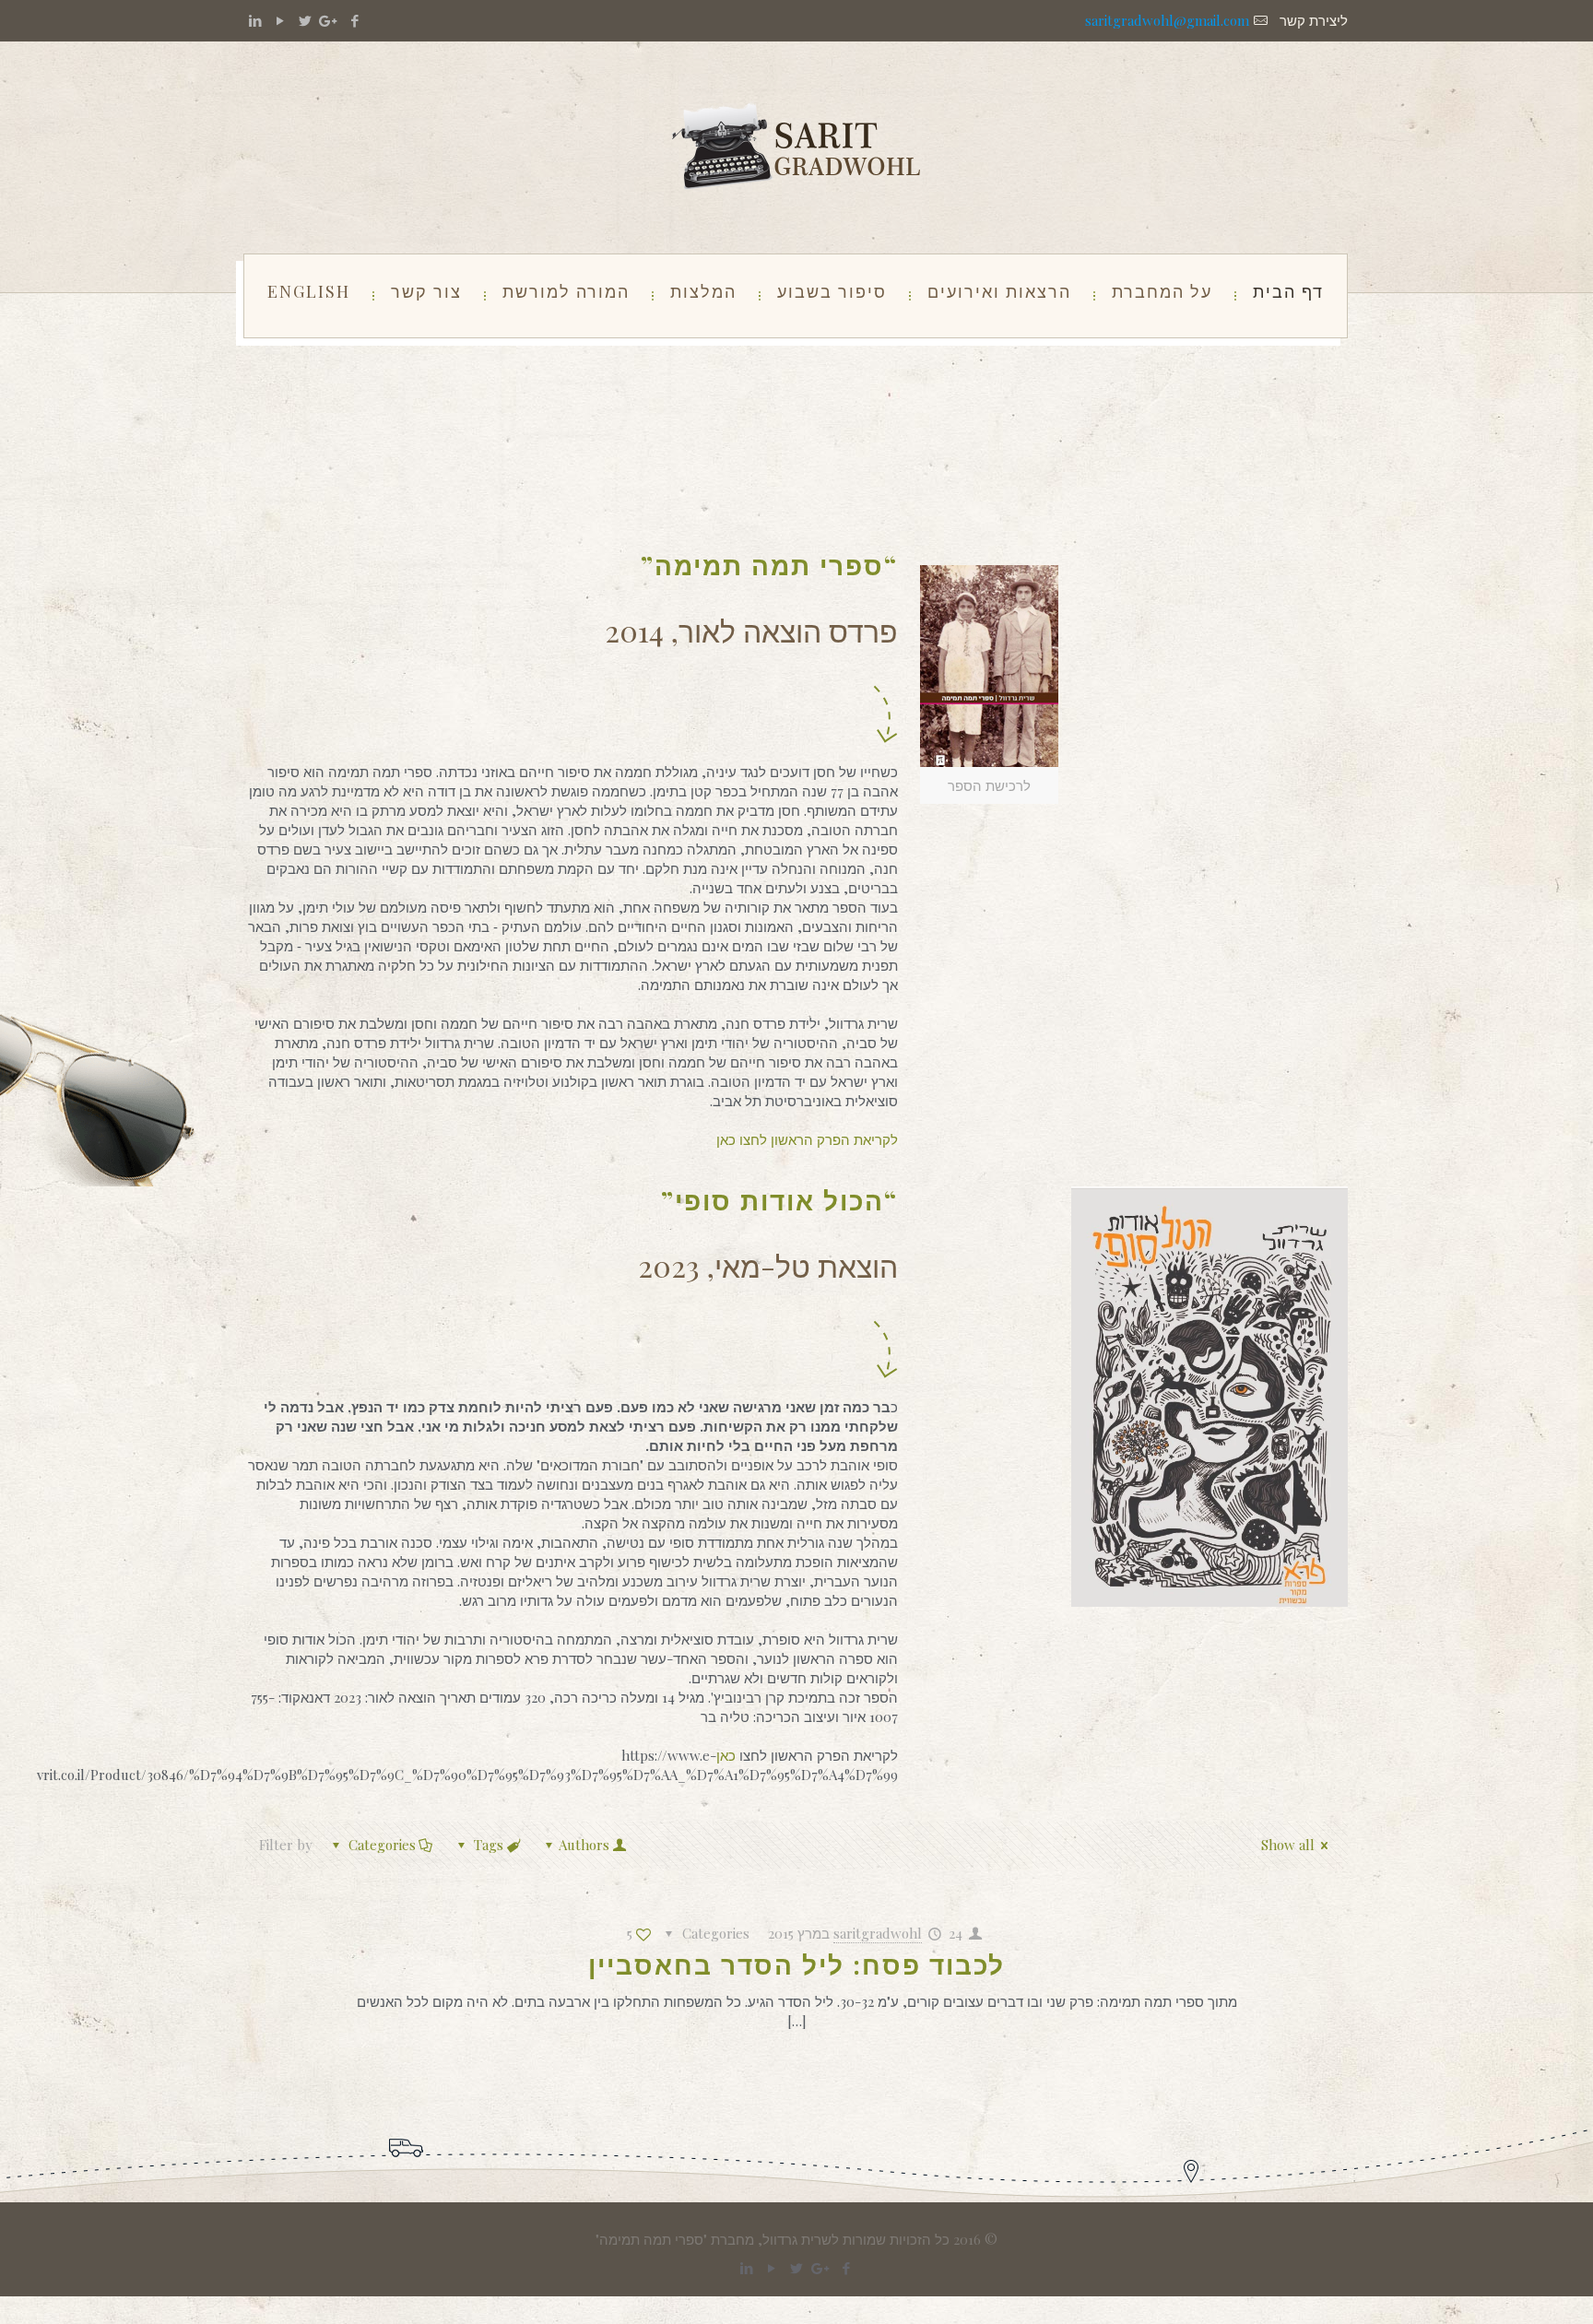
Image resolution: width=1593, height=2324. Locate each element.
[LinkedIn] (255, 20)
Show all (1288, 1845)
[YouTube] (280, 20)
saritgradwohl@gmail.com (1167, 20)
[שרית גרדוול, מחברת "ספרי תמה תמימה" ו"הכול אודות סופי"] (796, 147)
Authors (584, 1845)
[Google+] (330, 20)
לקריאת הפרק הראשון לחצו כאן (807, 1139)
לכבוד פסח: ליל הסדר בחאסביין (796, 1964)
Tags (489, 1845)
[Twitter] (305, 20)
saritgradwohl (878, 1933)
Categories (382, 1845)
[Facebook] (354, 20)
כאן (728, 1755)
